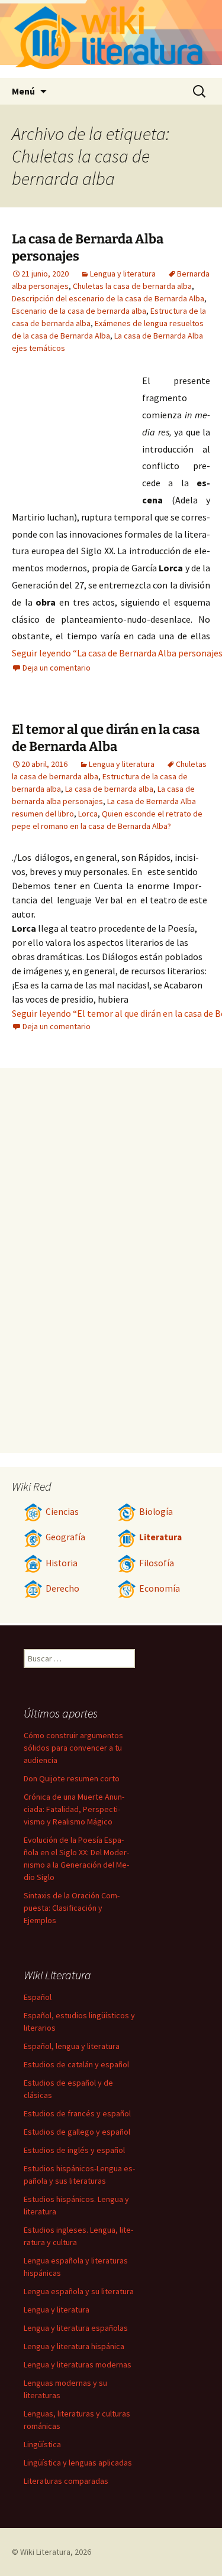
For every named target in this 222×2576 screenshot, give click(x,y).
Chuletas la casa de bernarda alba (132, 286)
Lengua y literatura (123, 274)
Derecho (62, 1588)
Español (38, 1997)
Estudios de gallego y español (77, 2132)
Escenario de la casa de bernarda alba (79, 311)
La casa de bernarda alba (109, 789)
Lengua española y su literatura (79, 2291)
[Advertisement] (77, 437)
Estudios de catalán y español (76, 2064)
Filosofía (157, 1563)
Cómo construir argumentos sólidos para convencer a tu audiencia (73, 1748)
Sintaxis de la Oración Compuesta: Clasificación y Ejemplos (72, 1908)
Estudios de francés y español (77, 2113)
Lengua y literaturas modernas (78, 2364)
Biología (156, 1512)
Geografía (65, 1537)
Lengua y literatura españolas (76, 2328)
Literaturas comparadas (66, 2481)
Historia (62, 1563)
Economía (160, 1588)
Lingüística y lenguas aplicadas (78, 2463)
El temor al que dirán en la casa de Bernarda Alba (106, 738)
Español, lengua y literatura (72, 2046)
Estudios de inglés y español (74, 2150)
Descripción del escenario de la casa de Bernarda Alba (108, 298)
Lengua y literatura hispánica (74, 2346)
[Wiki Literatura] (111, 39)
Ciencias (62, 1512)
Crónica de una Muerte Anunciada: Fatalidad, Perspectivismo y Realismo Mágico (74, 1809)
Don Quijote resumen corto (72, 1778)
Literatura (160, 1537)
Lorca (88, 814)
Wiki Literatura (45, 2552)
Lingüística (42, 2444)
